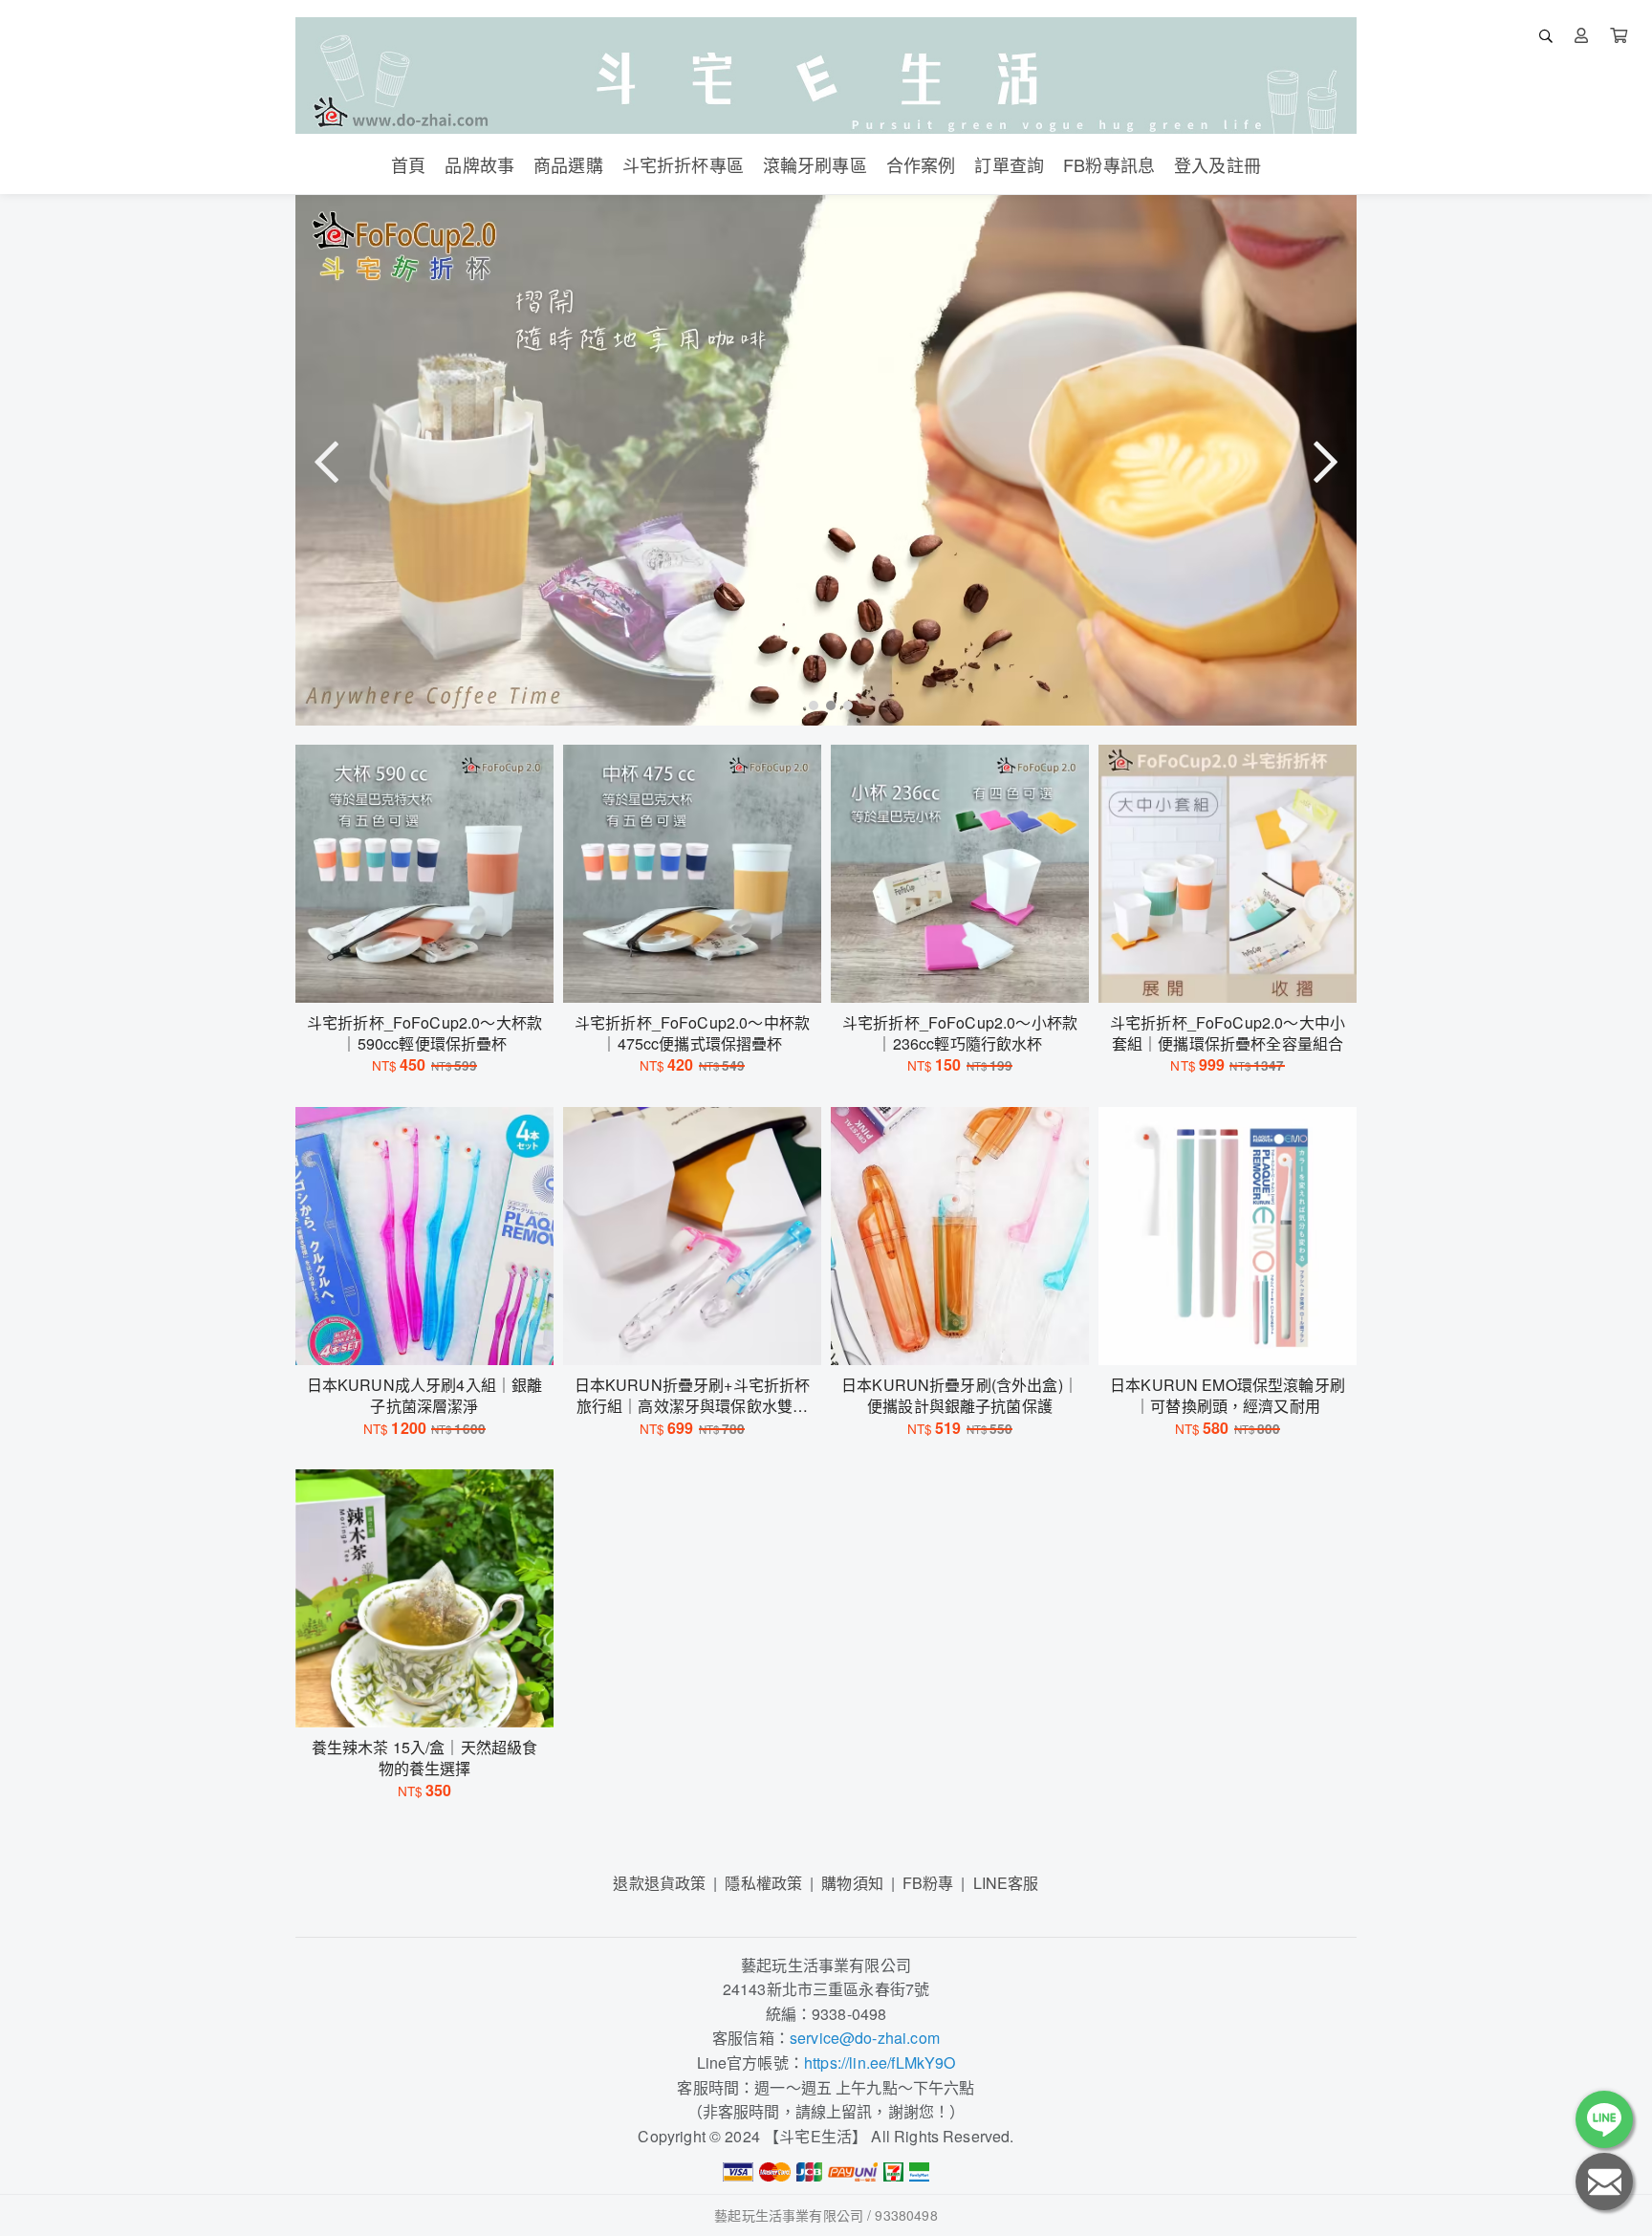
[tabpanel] (826, 460)
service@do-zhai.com (865, 2038)
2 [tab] (826, 705)
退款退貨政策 (659, 1883)
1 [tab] (809, 705)
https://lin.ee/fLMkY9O (880, 2062)
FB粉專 (928, 1883)
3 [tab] (843, 705)
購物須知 (852, 1883)
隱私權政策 (763, 1883)
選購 (434, 976)
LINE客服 (1006, 1883)
